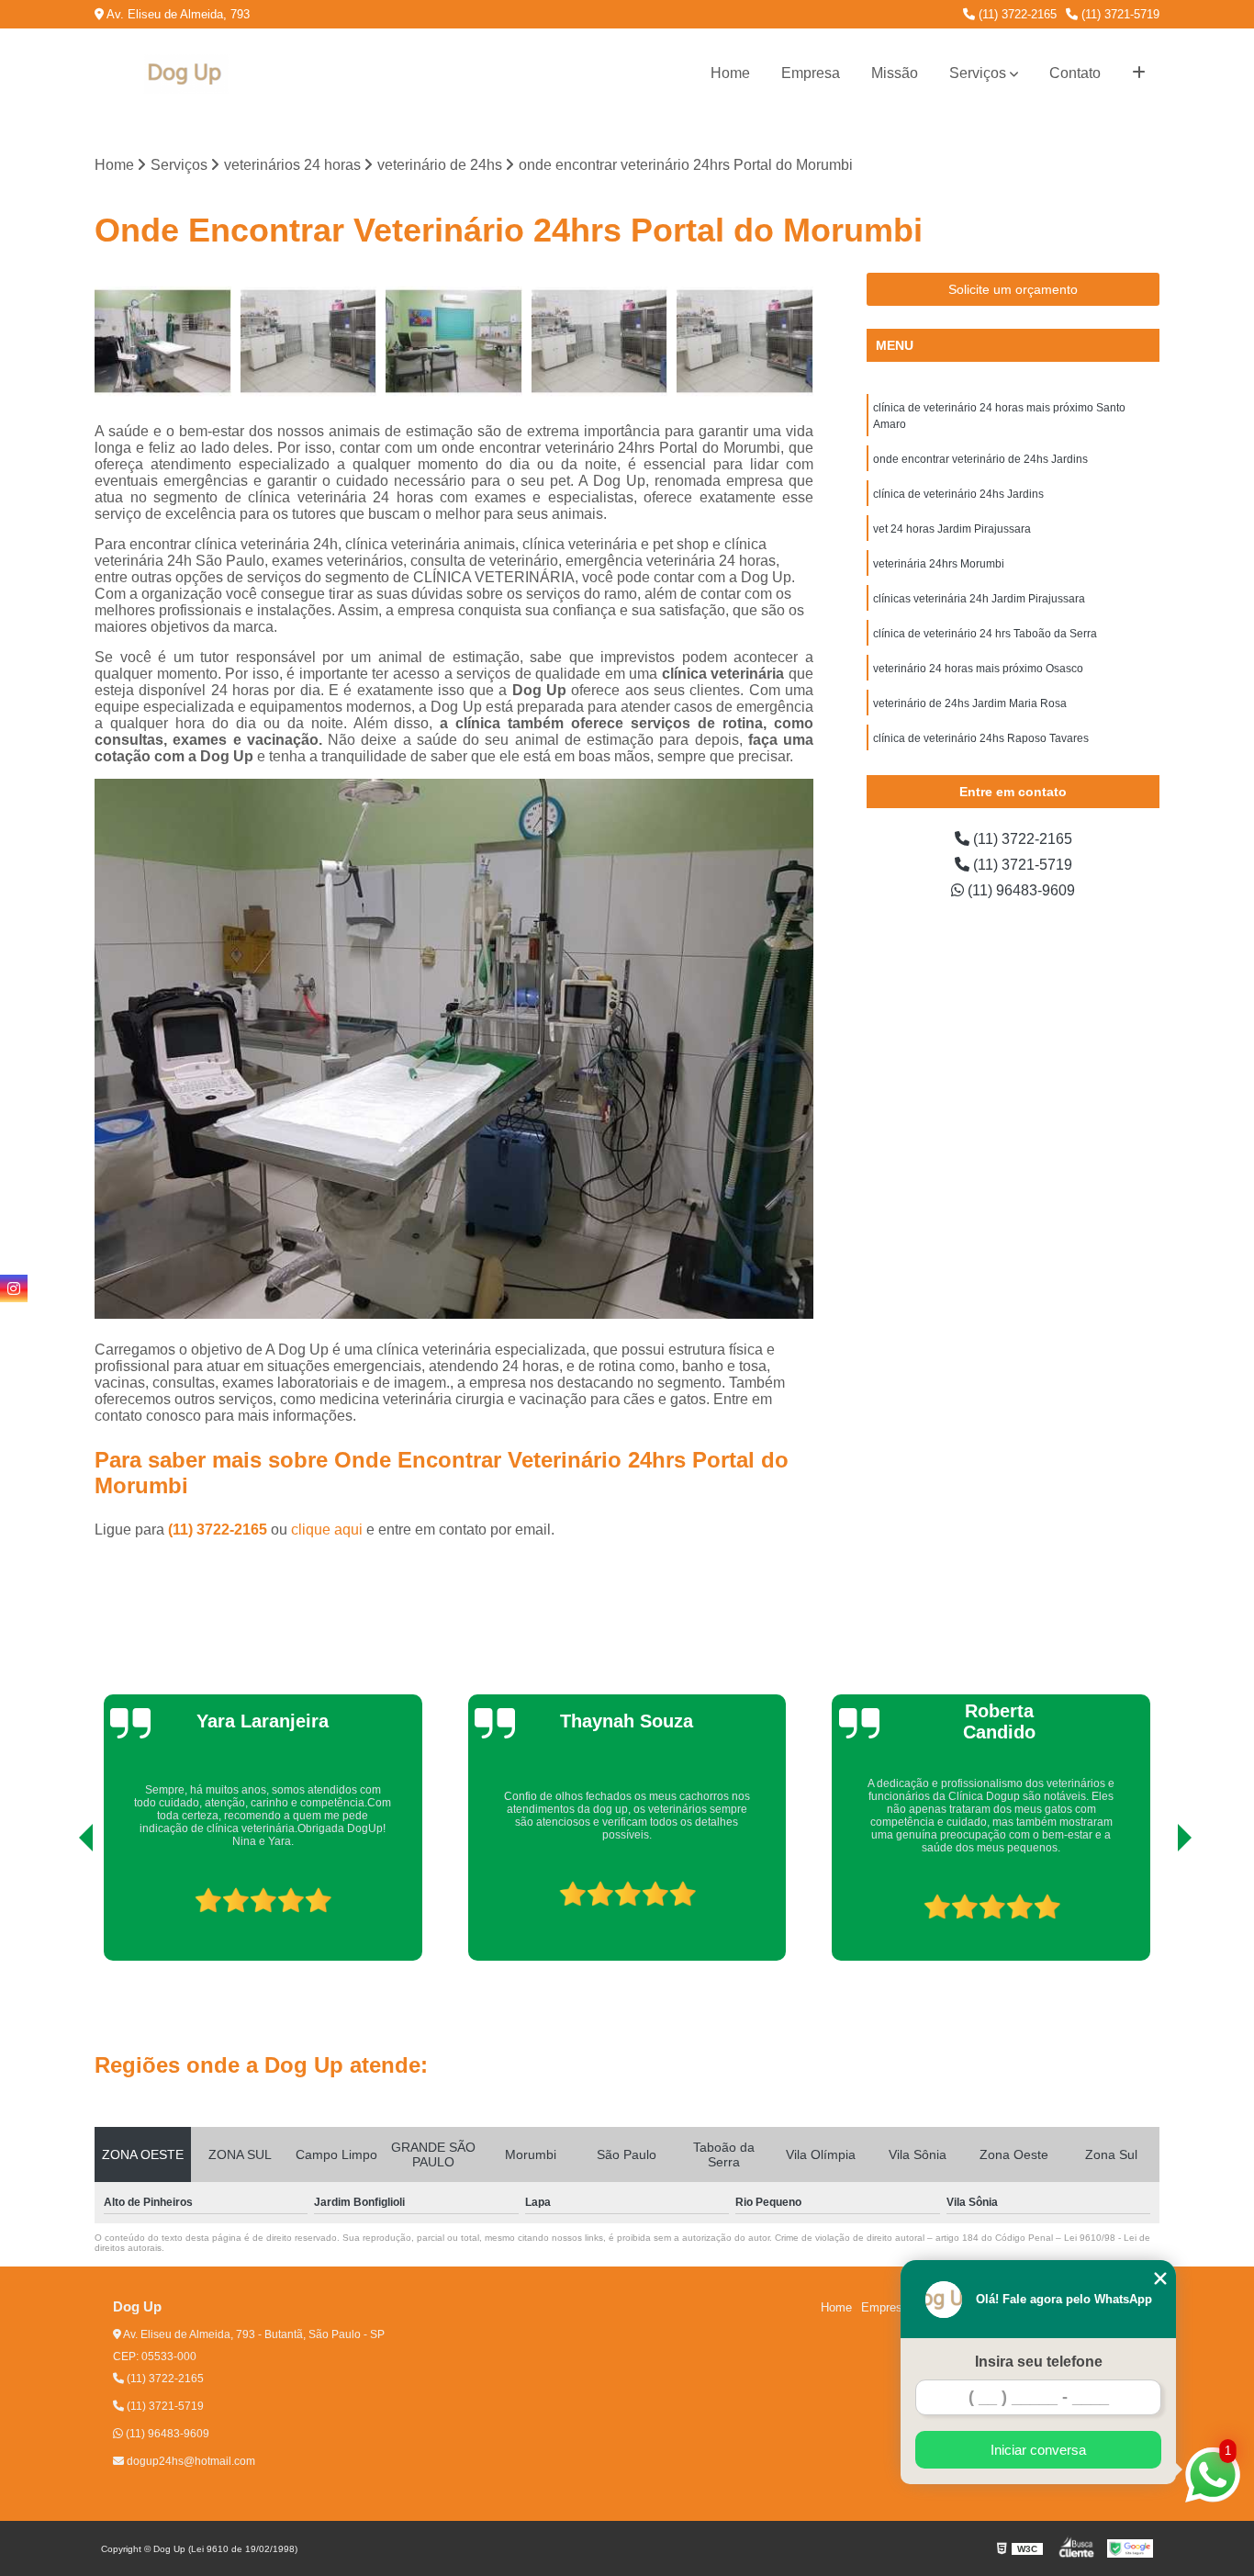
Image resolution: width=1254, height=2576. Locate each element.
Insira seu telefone (1039, 2362)
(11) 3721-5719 (1119, 14)
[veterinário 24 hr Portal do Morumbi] (309, 341)
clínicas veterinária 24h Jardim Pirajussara (979, 599)
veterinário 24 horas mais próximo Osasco (978, 669)
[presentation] (61, 1908)
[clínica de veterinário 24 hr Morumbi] (454, 341)
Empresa (811, 73)
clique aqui (327, 1530)
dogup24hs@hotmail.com (190, 2461)
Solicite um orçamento (1013, 289)
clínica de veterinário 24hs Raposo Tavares (981, 738)
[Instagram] (14, 1288)
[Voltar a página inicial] (186, 74)
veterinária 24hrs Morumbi (939, 564)
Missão (895, 73)
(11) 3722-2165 (1016, 14)
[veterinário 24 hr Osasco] (600, 341)
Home (730, 73)
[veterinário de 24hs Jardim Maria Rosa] (745, 341)
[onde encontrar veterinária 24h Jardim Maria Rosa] (163, 341)
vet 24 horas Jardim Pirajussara (952, 529)
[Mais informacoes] (1139, 73)
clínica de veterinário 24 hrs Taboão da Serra (985, 634)
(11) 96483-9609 (1019, 890)
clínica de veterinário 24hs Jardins (958, 494)
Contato (1075, 73)
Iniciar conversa (1038, 2450)
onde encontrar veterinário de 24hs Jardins (980, 459)
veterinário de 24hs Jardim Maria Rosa (970, 703)
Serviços (978, 73)
